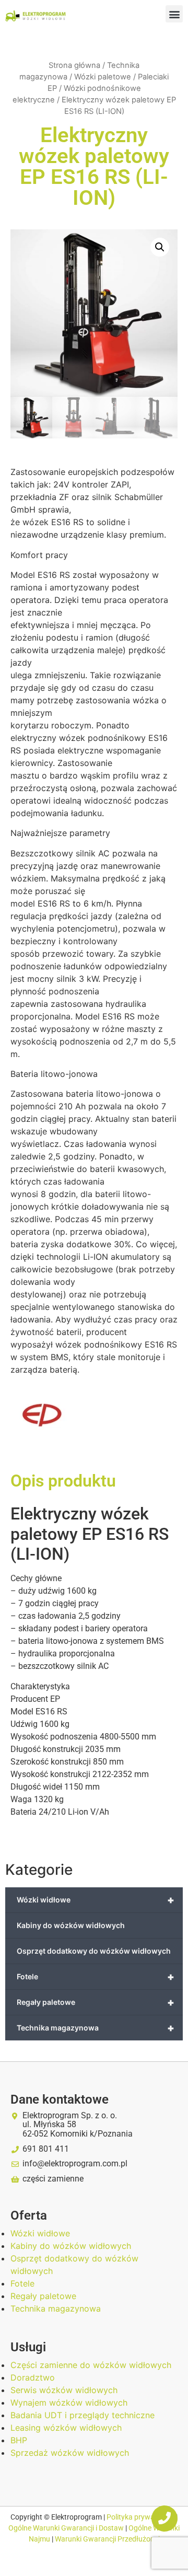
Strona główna (74, 65)
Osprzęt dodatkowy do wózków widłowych (94, 1951)
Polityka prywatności (141, 2517)
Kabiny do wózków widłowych (71, 1925)
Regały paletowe (96, 2002)
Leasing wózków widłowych (66, 2428)
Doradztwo (33, 2377)
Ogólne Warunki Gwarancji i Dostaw (67, 2528)
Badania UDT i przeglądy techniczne (83, 2415)
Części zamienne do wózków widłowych (91, 2365)
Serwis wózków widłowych (64, 2390)
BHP (19, 2440)
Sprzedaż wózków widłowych (70, 2453)
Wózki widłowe (96, 1900)
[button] (174, 14)
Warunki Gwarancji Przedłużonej (107, 2539)
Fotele (96, 1977)
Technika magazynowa (96, 2028)
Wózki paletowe (103, 77)
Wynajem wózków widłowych (69, 2403)
